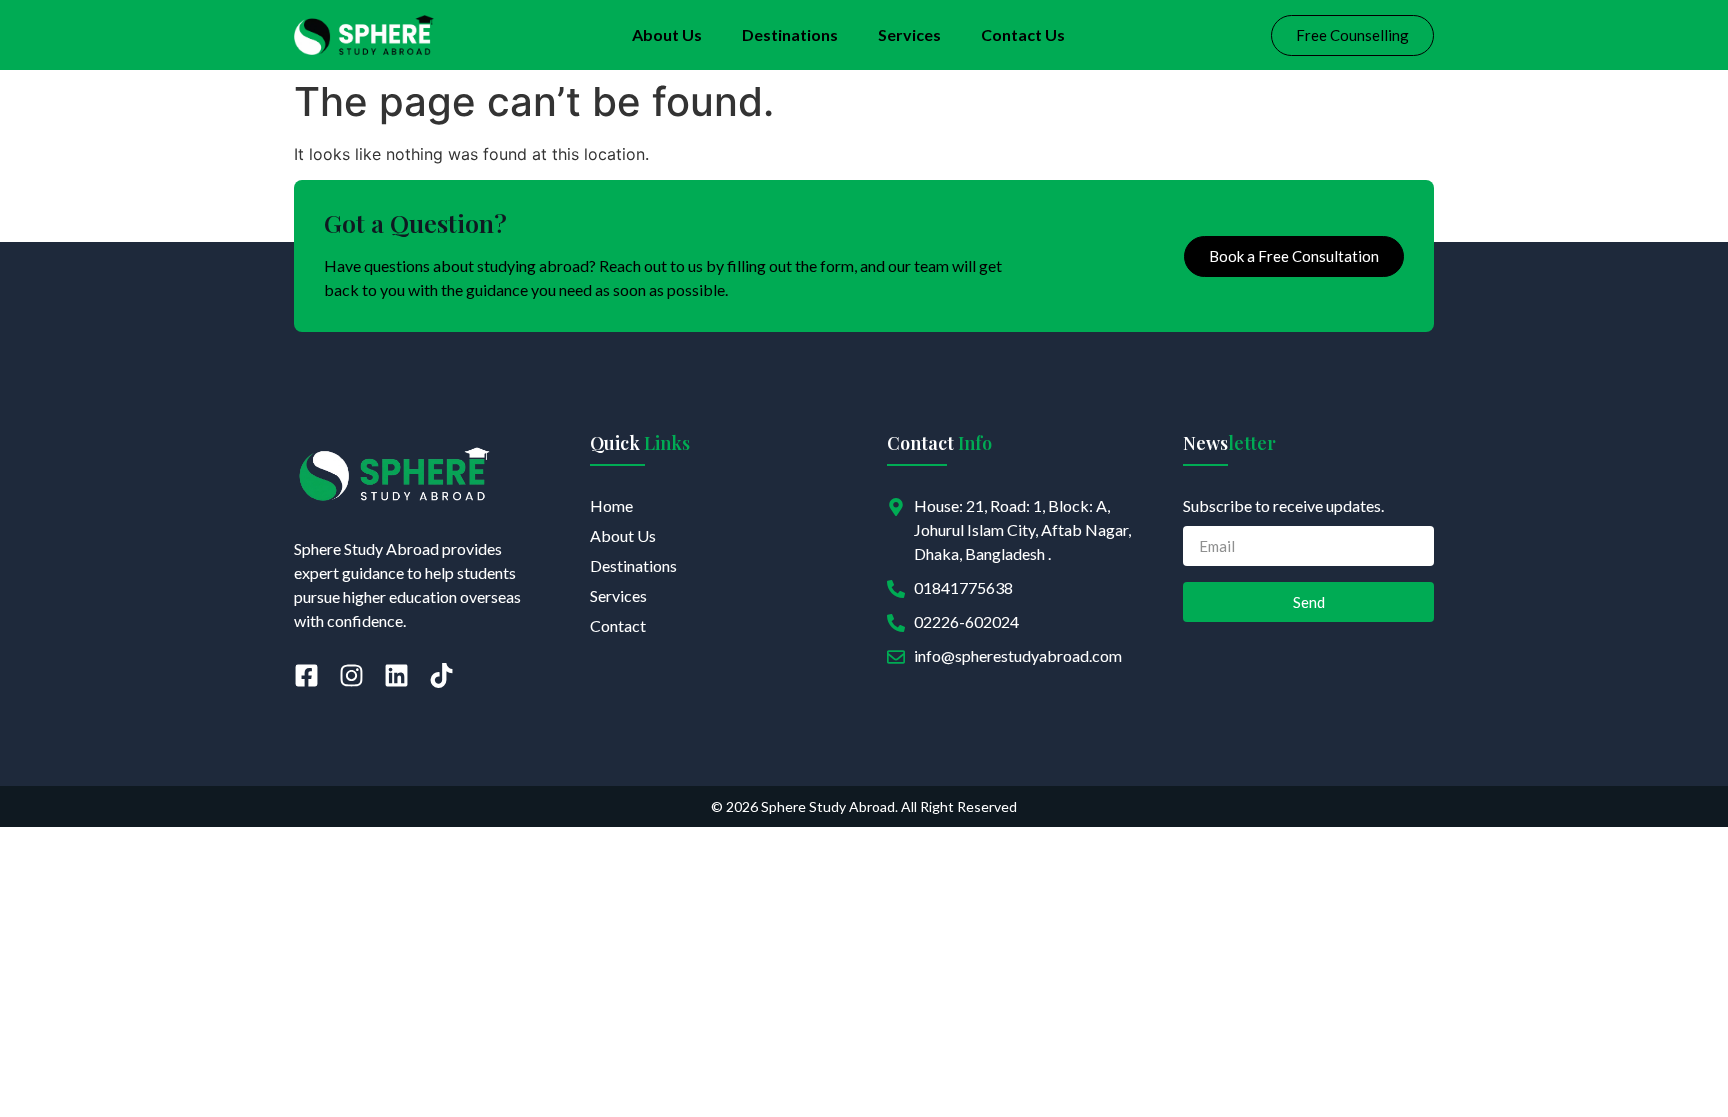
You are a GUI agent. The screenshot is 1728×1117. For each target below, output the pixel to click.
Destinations (790, 34)
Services (909, 34)
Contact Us (1023, 34)
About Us (667, 34)
